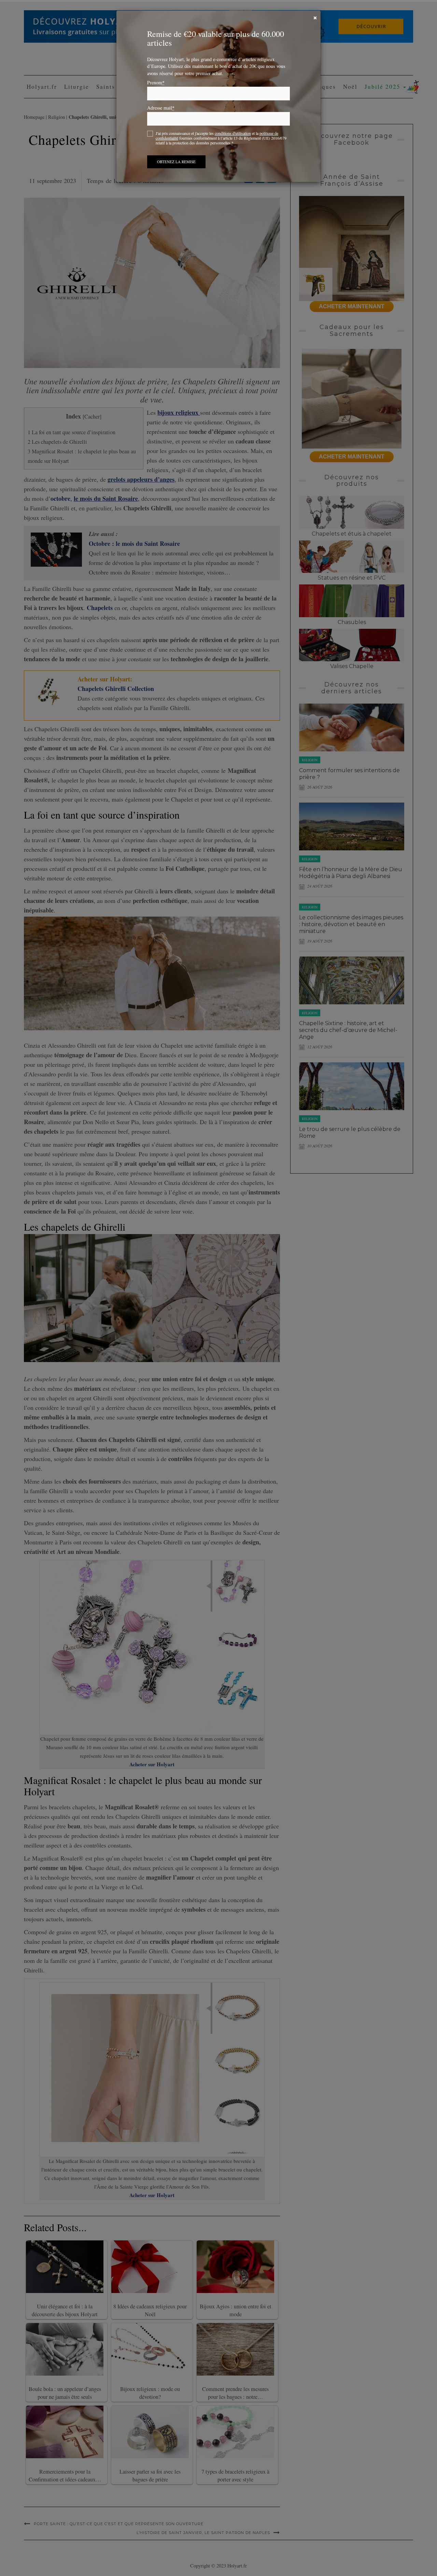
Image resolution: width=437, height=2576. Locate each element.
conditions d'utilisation (233, 133)
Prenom (156, 83)
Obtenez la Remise (176, 162)
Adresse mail (161, 108)
